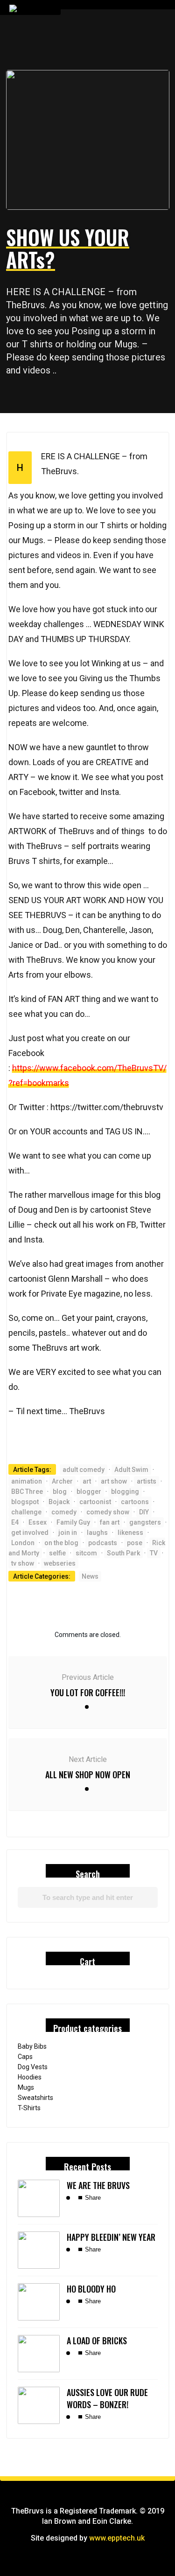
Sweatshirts (35, 2098)
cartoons (135, 1502)
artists (147, 1481)
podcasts (103, 1543)
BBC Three (27, 1492)
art (87, 1481)
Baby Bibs (32, 2046)
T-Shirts (29, 2108)
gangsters (145, 1522)
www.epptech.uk (117, 2538)
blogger (89, 1492)
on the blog (61, 1543)
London (23, 1543)
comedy (64, 1512)
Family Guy (73, 1522)
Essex (38, 1522)
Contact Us (85, 145)
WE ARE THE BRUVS (98, 2185)
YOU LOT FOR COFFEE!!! (88, 1692)
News (90, 1576)
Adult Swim (131, 1470)
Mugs (26, 2087)
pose (135, 1543)
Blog (75, 86)
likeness (130, 1533)
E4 (15, 1522)
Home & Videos (90, 47)
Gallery (79, 125)
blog (60, 1492)
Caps (25, 2057)
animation (27, 1481)
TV (154, 1553)
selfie (57, 1553)
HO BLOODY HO (91, 2289)
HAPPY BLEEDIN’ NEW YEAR (111, 2237)
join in (68, 1533)
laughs (97, 1533)
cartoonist (95, 1502)
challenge (26, 1512)
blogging (125, 1492)
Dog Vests (33, 2067)
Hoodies (30, 2077)
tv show (23, 1563)
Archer (62, 1481)
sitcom (86, 1553)
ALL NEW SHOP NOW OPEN (88, 1775)
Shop (75, 67)
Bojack (59, 1502)
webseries (60, 1563)
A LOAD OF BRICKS (97, 2341)
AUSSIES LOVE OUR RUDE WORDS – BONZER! (107, 2398)
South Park (123, 1553)
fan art (110, 1522)
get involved (30, 1533)
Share (92, 2198)
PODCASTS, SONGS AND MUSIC (112, 165)
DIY (144, 1512)
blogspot (25, 1502)
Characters (86, 106)
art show (114, 1481)
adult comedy (84, 1470)
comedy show (108, 1512)
